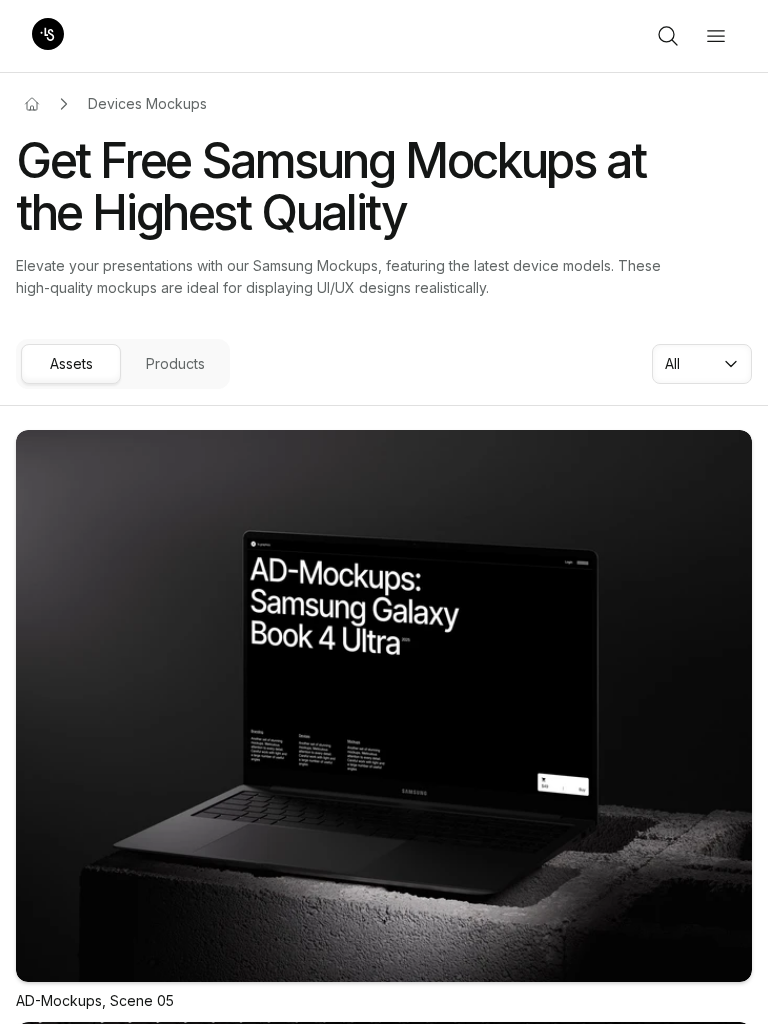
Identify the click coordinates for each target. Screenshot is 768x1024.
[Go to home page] (32, 104)
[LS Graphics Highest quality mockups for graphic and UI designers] (48, 36)
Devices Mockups (147, 103)
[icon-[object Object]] (668, 36)
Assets (71, 363)
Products (175, 363)
